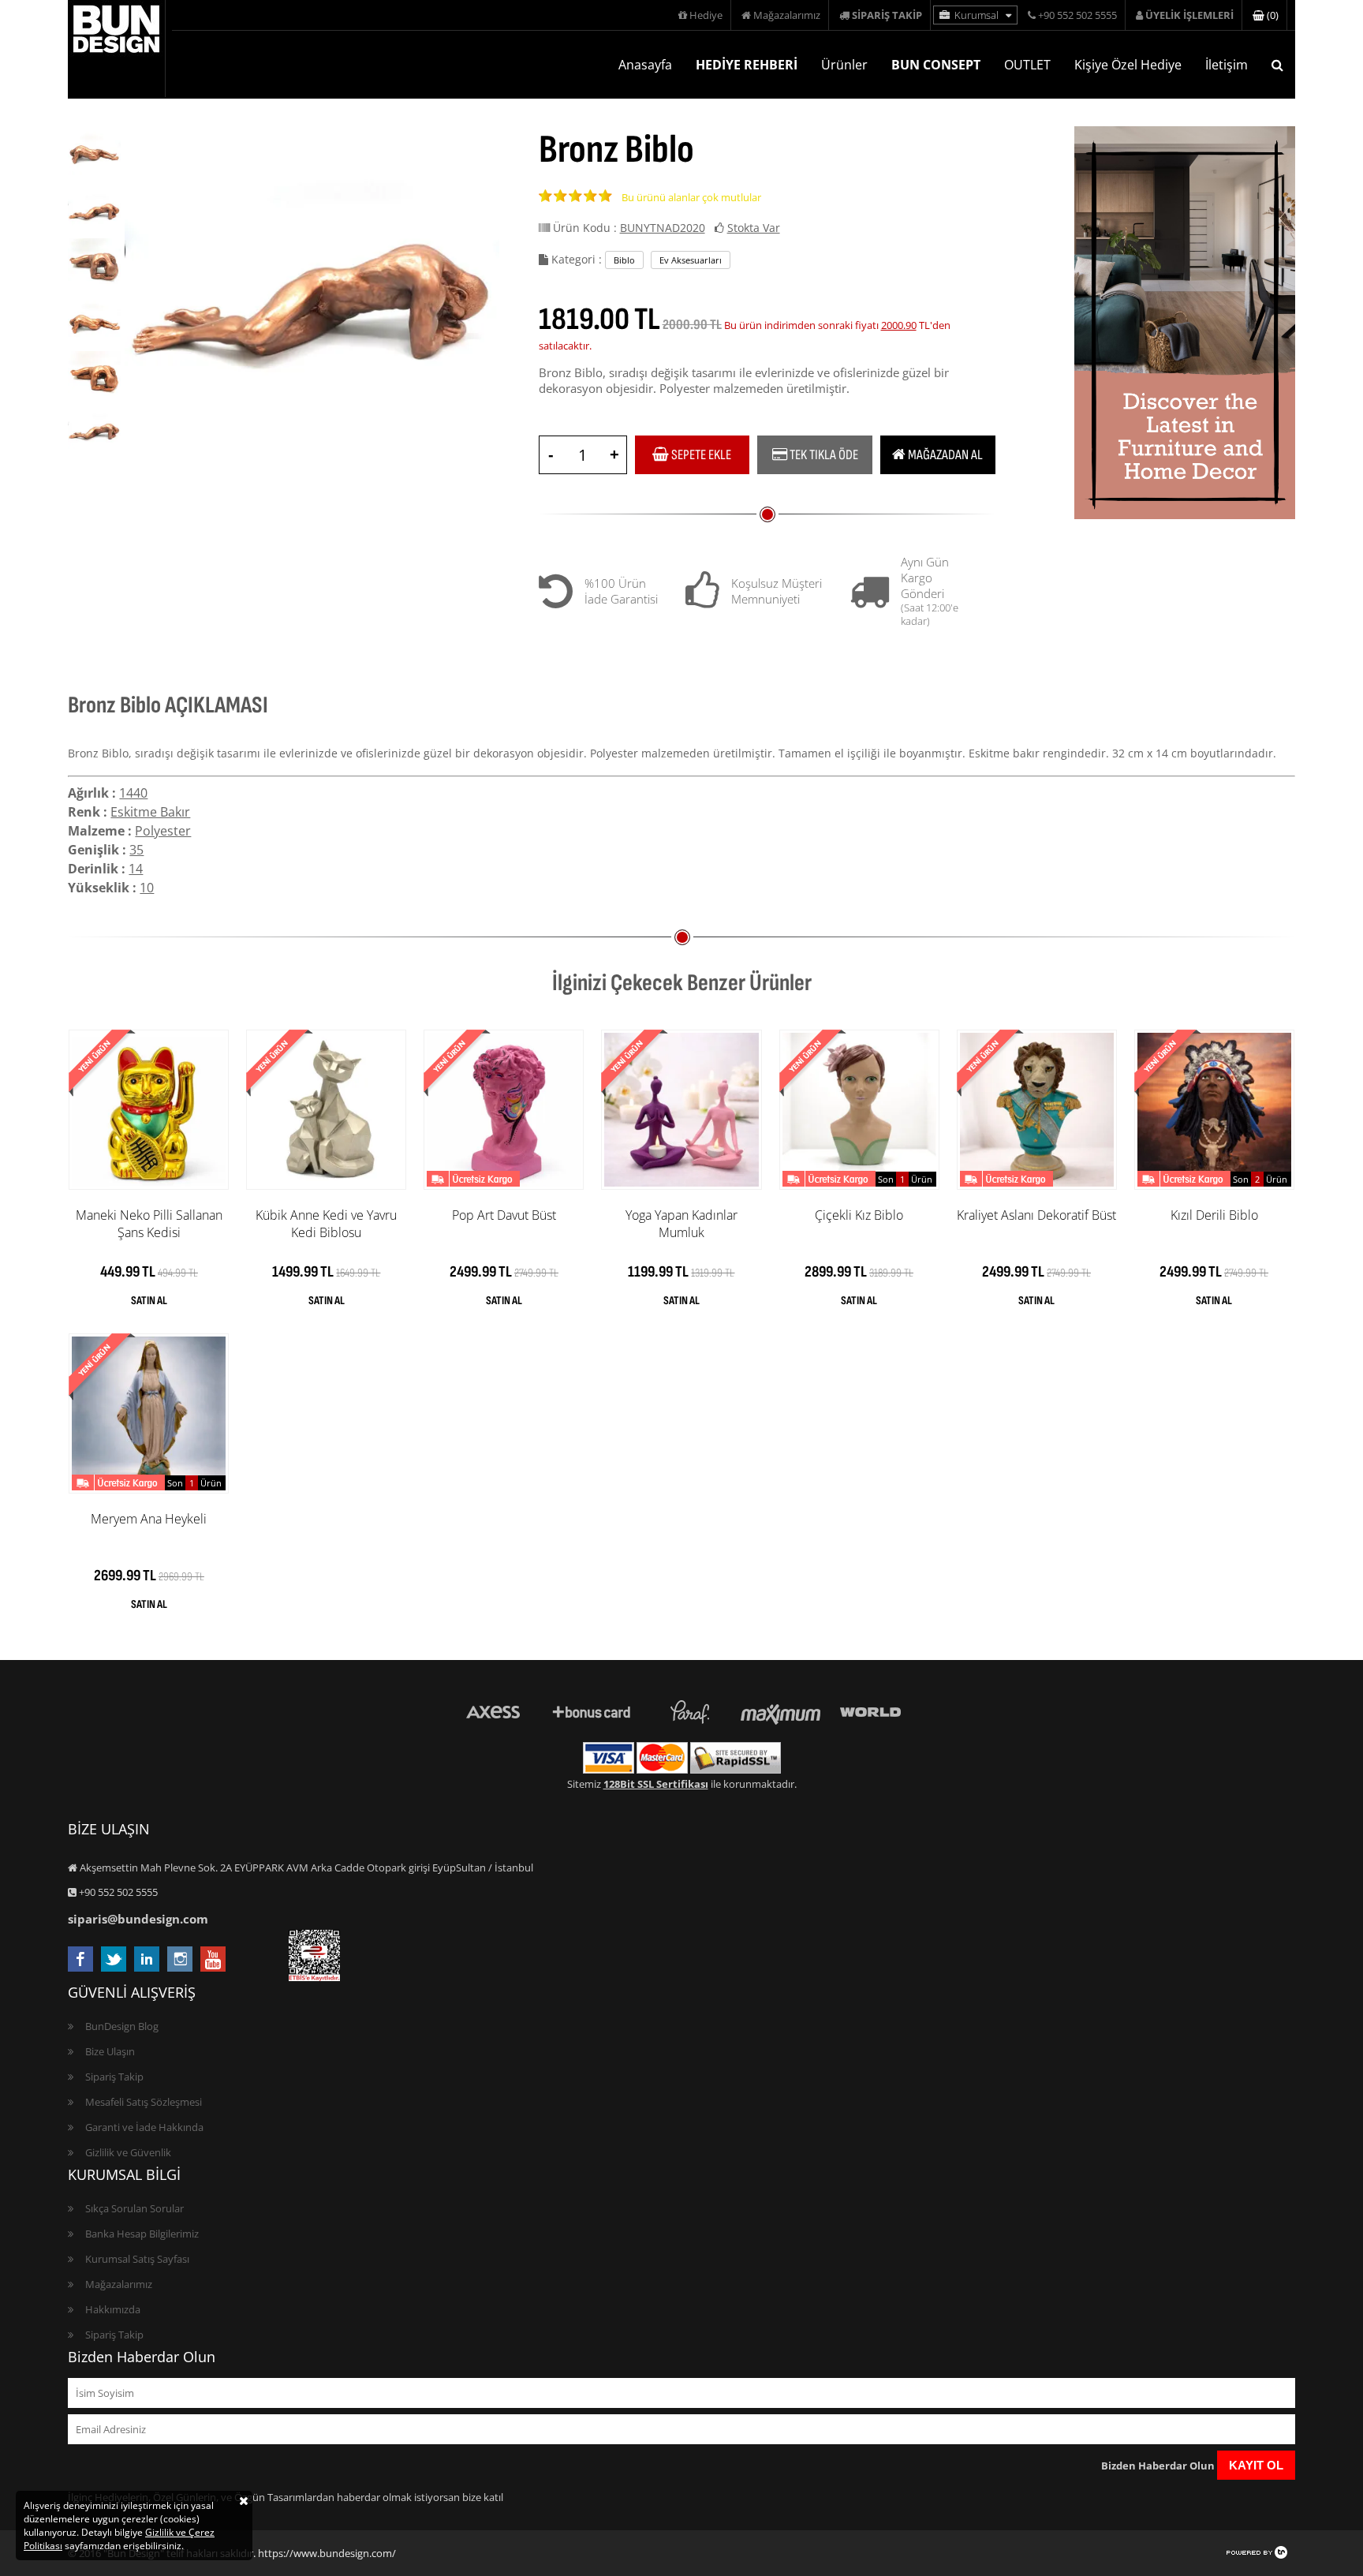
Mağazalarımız (786, 15)
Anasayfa (645, 65)
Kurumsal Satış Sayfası (137, 2259)
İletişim (1227, 65)
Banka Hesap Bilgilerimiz (142, 2234)
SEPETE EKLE (700, 455)
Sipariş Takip (114, 2077)
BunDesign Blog (122, 2026)
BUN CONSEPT (936, 65)
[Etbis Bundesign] (314, 1977)
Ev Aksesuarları (691, 260)
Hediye (705, 15)
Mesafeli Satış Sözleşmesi (144, 2102)
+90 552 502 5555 (1076, 15)
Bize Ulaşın (110, 2051)
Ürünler (844, 65)
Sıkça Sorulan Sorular (134, 2208)
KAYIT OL (1256, 2465)
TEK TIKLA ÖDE (823, 455)
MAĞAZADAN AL (944, 455)
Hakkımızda (113, 2309)
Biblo (624, 260)
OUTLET (1027, 65)
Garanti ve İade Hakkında (144, 2127)
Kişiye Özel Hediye (1128, 65)
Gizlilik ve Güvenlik (128, 2152)
